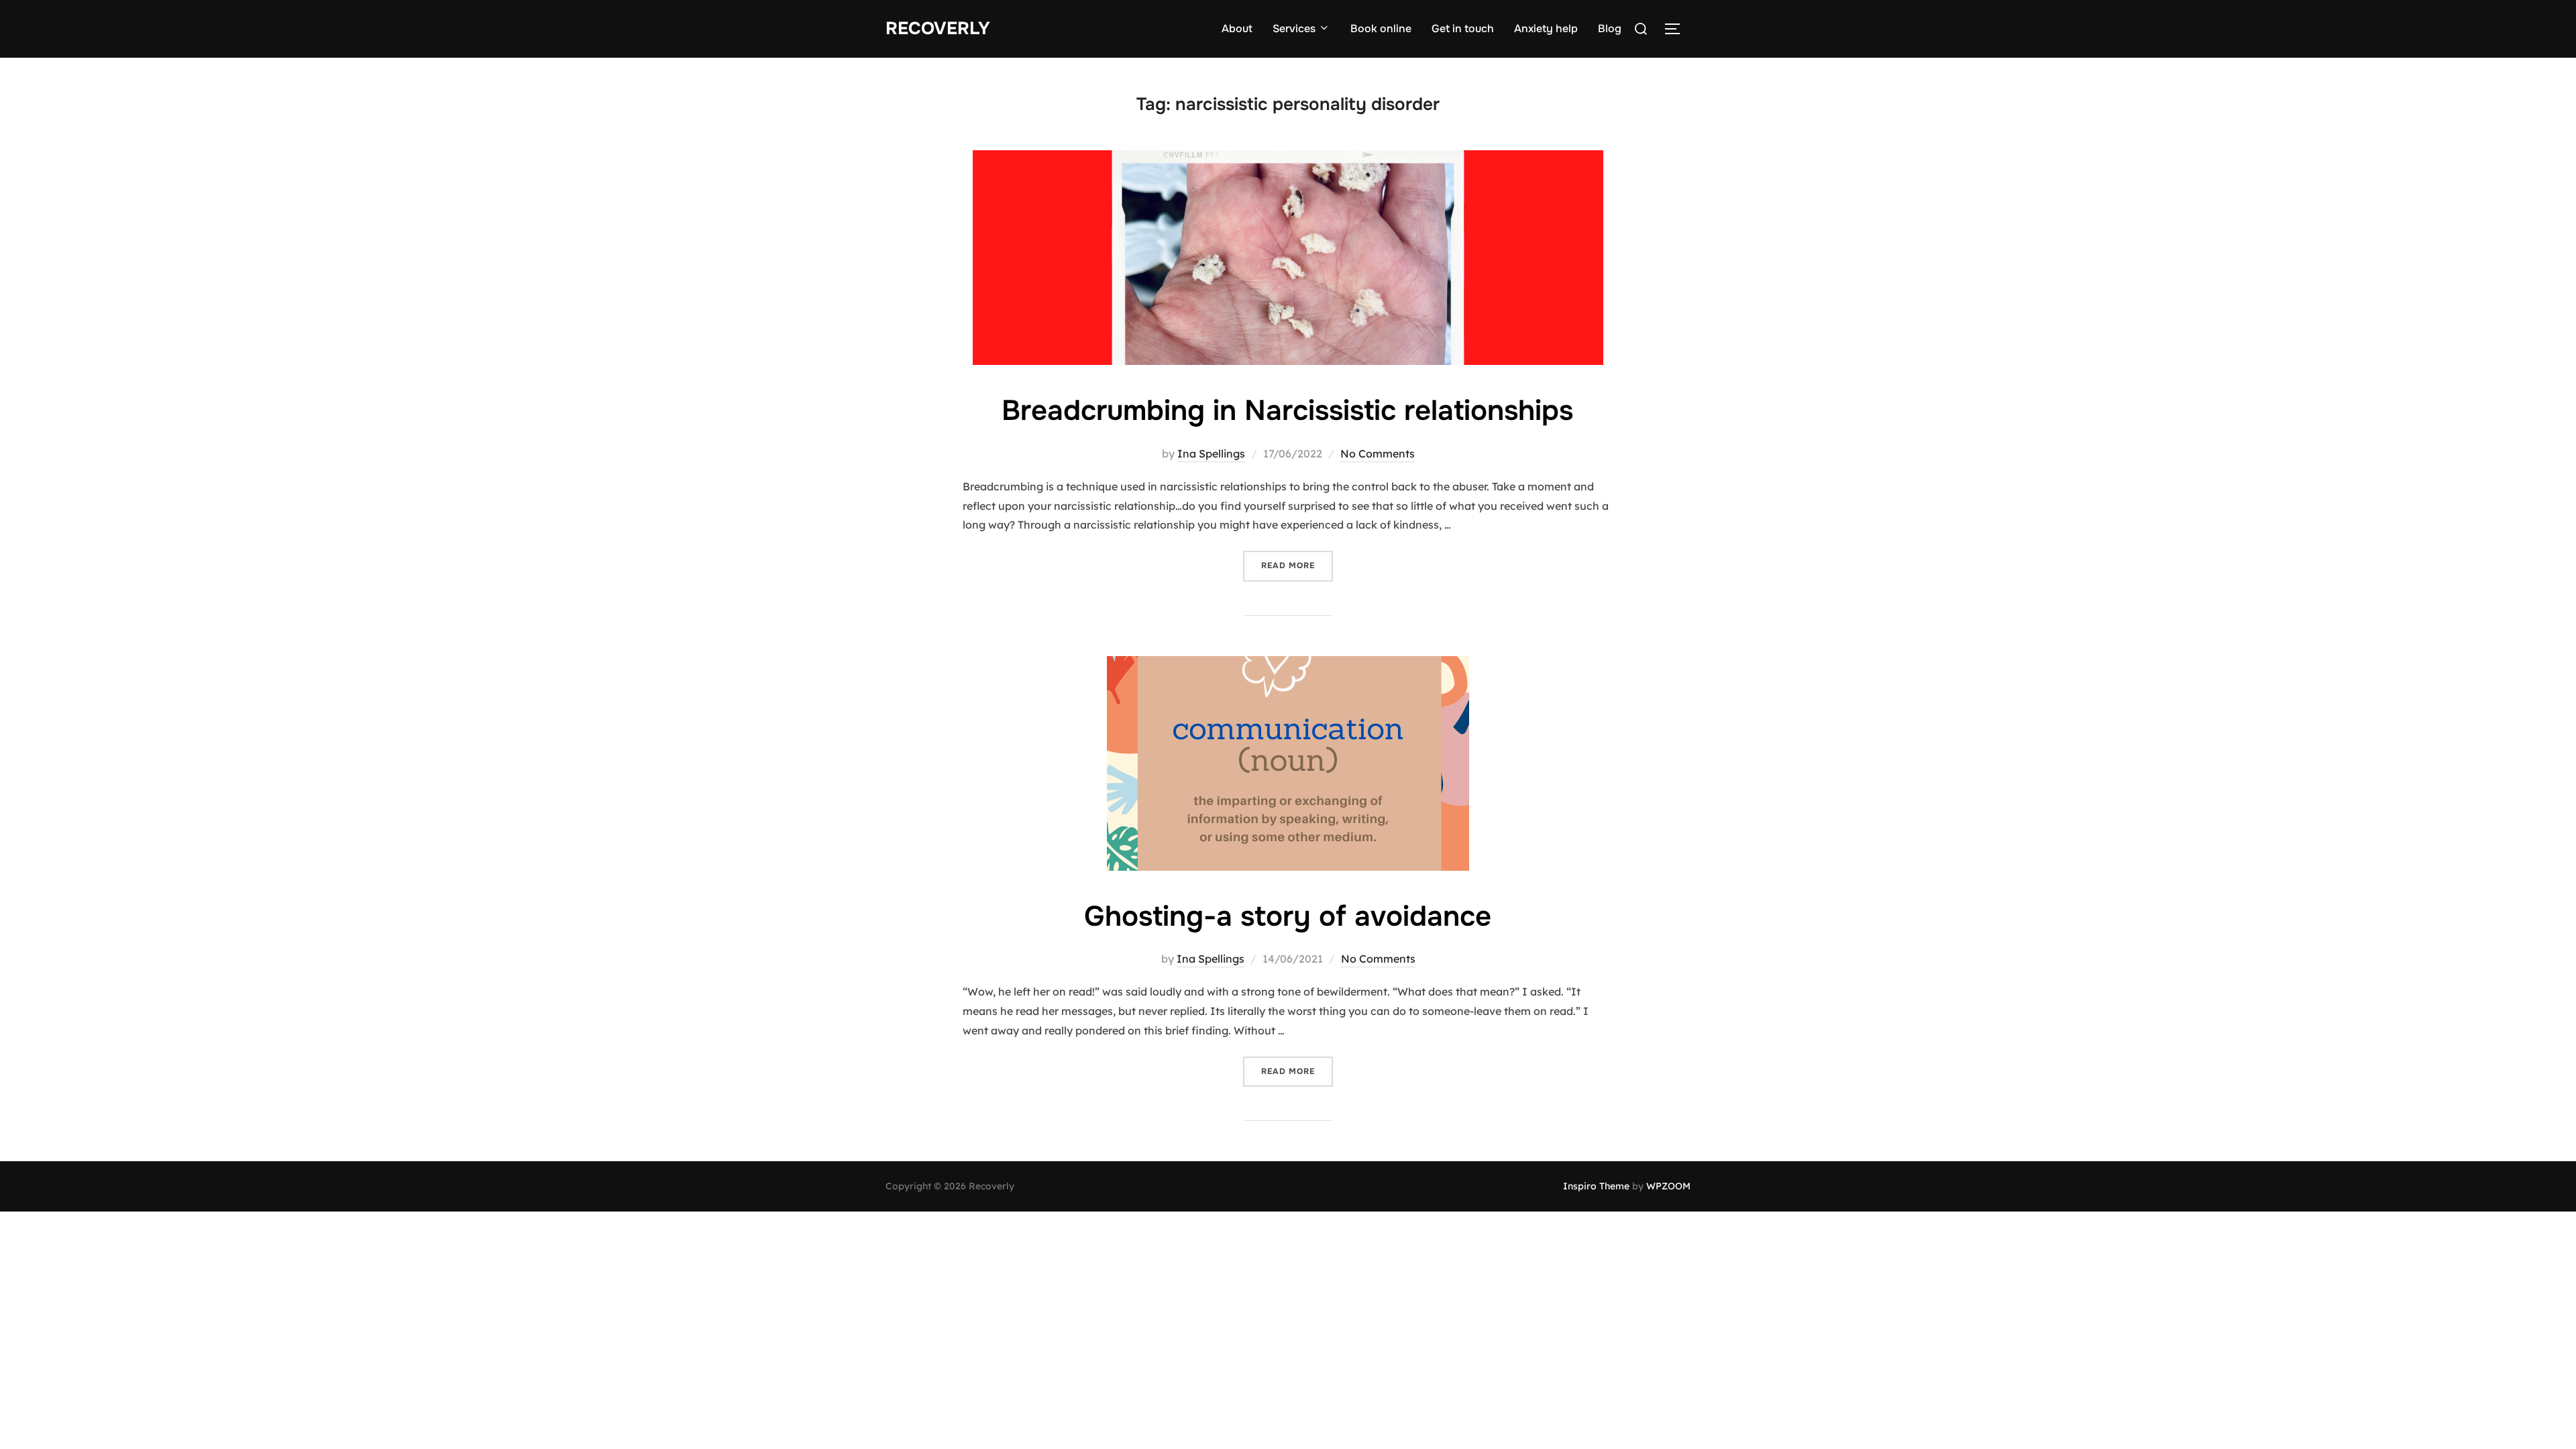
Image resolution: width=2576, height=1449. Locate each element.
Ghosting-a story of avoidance (1288, 916)
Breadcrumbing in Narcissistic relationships (1287, 411)
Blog (1610, 29)
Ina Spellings (1211, 453)
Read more (1297, 565)
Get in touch (1463, 29)
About (1237, 29)
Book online (1381, 29)
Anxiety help (1546, 29)
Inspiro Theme (1596, 1186)
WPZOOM (1668, 1186)
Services (1294, 29)
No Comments (1378, 453)
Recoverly (938, 29)
